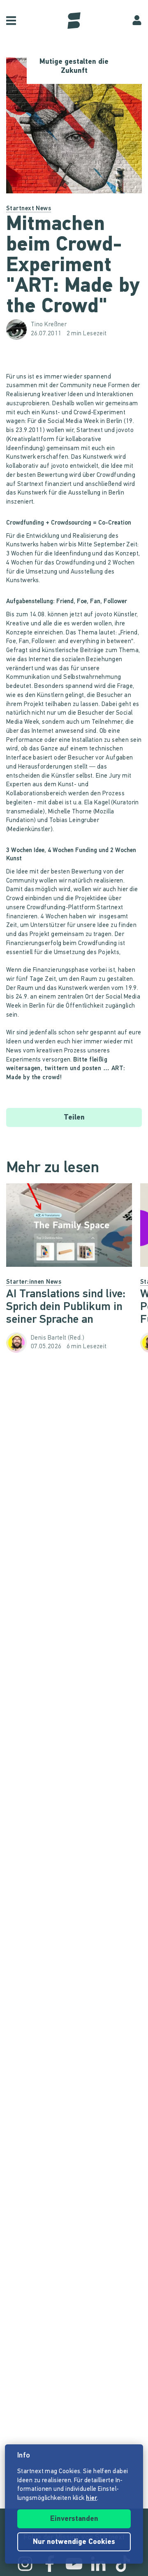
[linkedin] (98, 2564)
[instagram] (25, 2564)
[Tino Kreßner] (18, 330)
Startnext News (29, 209)
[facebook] (50, 2564)
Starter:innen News (34, 1282)
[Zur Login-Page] (137, 21)
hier (91, 2498)
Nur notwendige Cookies (74, 2542)
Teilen (74, 1118)
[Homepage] (74, 21)
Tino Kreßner (49, 325)
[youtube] (74, 2564)
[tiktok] (123, 2564)
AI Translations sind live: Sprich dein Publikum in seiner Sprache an (66, 1307)
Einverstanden (74, 2519)
